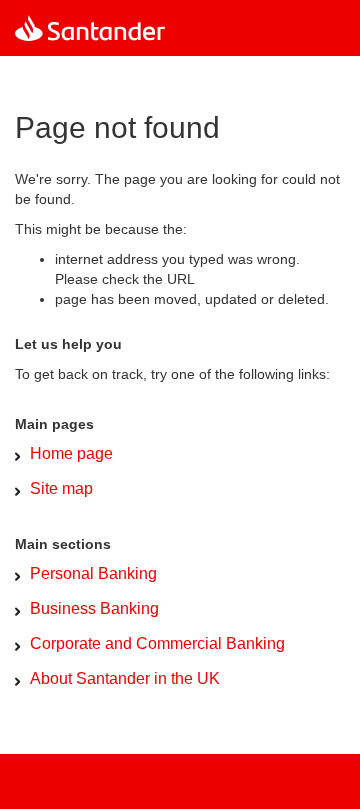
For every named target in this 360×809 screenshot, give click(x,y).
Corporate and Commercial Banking (157, 643)
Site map (61, 488)
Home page (71, 453)
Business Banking (94, 608)
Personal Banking (93, 573)
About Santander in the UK (125, 678)
